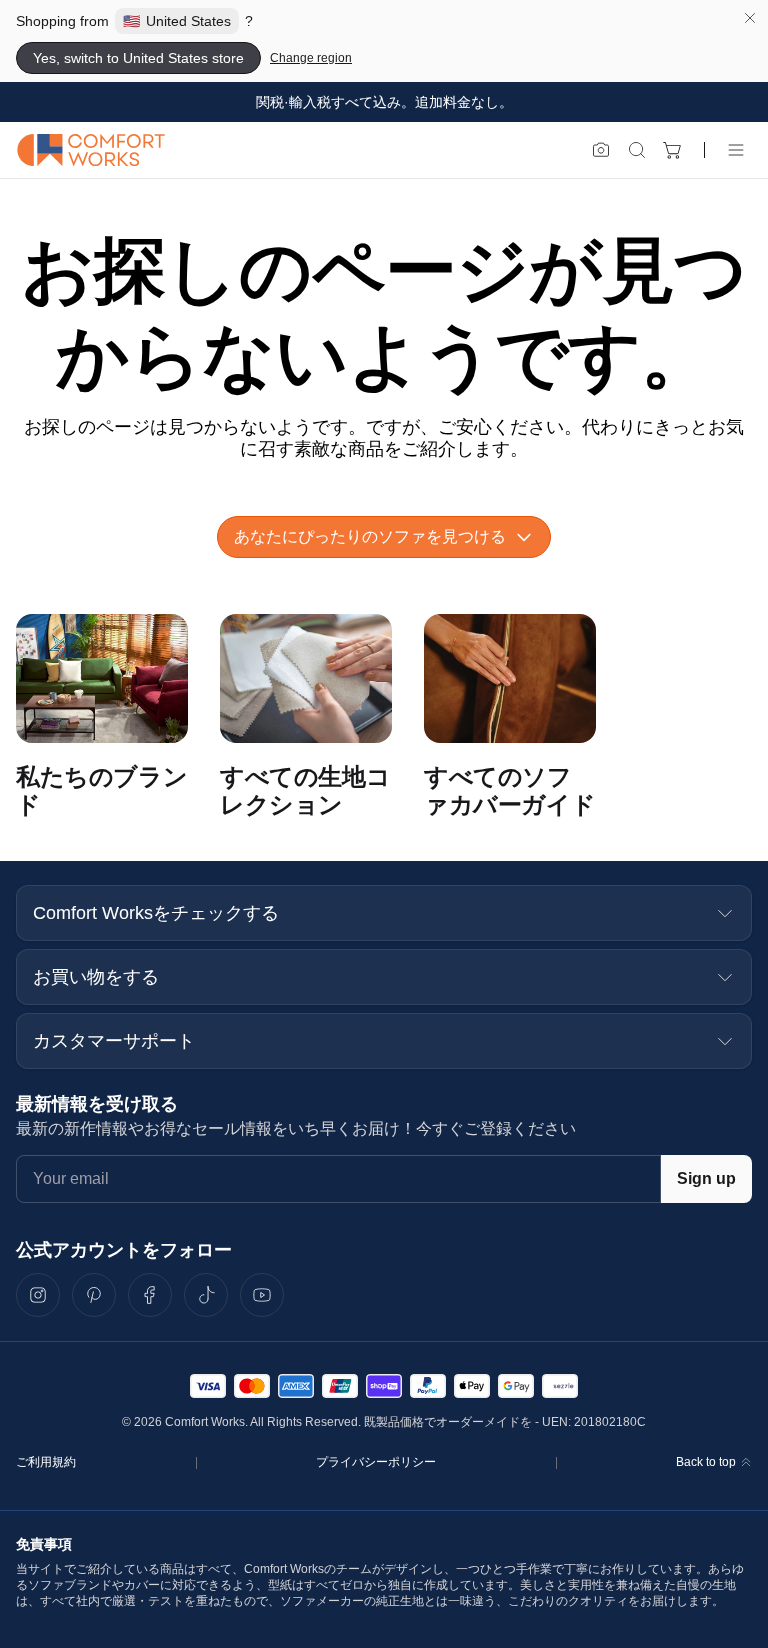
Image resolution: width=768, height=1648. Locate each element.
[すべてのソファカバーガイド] (510, 678)
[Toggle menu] (736, 150)
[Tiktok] (206, 1295)
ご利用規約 (46, 1462)
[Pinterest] (94, 1295)
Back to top (706, 1462)
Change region (311, 58)
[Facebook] (150, 1295)
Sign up (706, 1178)
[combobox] (384, 537)
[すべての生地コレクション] (306, 678)
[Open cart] (673, 150)
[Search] (637, 150)
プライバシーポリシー (376, 1462)
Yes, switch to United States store (138, 58)
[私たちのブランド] (102, 678)
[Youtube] (262, 1295)
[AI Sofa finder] (601, 150)
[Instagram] (38, 1295)
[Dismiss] (750, 18)
